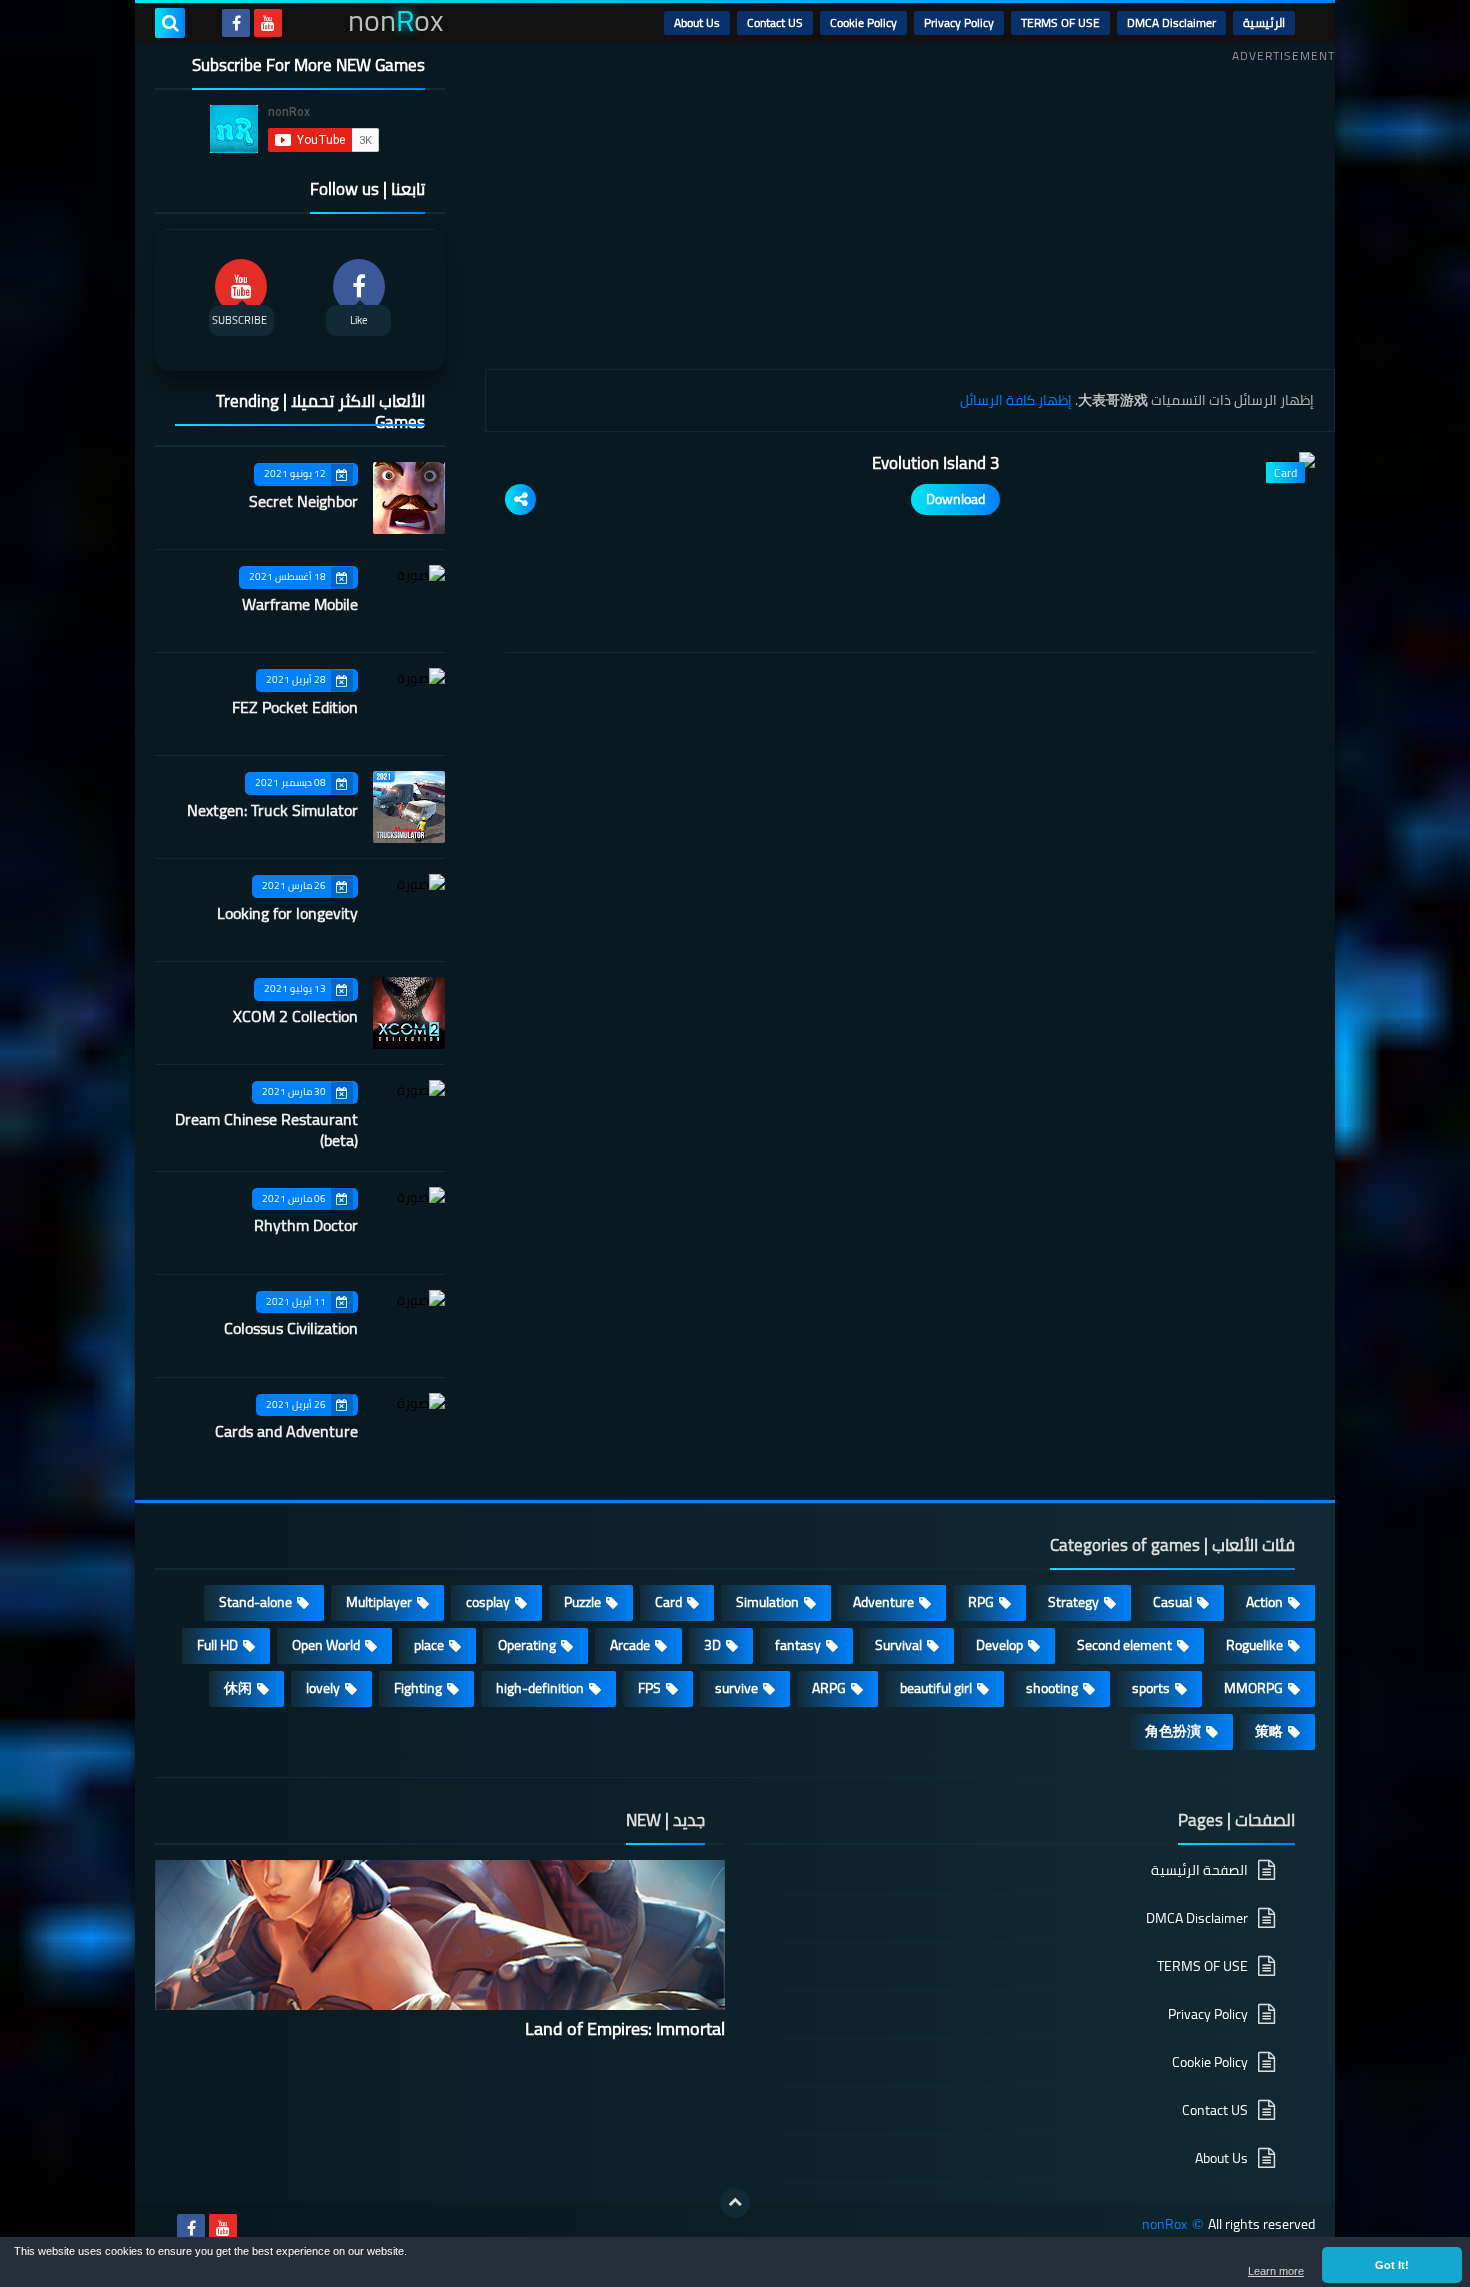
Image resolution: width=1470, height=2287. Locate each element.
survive (736, 1688)
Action (1264, 1602)
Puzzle (582, 1602)
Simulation (767, 1602)
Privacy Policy (959, 22)
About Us (697, 22)
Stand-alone (255, 1602)
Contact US (775, 22)
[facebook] (236, 23)
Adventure (883, 1602)
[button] (1392, 2265)
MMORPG (1253, 1688)
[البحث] (170, 23)
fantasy (798, 1645)
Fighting (418, 1688)
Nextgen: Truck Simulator (272, 810)
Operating (527, 1645)
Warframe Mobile (300, 604)
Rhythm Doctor (306, 1225)
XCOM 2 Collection (295, 1016)
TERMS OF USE (1060, 22)
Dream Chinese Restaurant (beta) (266, 1129)
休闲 (238, 1688)
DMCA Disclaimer (1171, 22)
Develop (999, 1645)
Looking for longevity (287, 913)
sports (1151, 1688)
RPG (981, 1602)
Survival (898, 1645)
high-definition (540, 1688)
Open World (326, 1645)
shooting (1052, 1688)
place (429, 1645)
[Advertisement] (910, 209)
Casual (1172, 1602)
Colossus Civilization (291, 1328)
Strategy (1073, 1602)
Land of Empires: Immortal (625, 2028)
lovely (323, 1688)
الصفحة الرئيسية (1199, 1871)
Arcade (630, 1645)
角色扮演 (1173, 1731)
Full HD (217, 1645)
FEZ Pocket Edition (295, 707)
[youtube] (268, 23)
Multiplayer (379, 1602)
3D (712, 1645)
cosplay (488, 1602)
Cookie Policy (863, 22)
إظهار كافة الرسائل (1016, 400)
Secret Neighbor (303, 501)
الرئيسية (1264, 22)
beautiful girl (936, 1688)
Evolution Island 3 (936, 463)
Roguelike (1254, 1645)
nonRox (1164, 2224)
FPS (649, 1688)
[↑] (735, 2203)
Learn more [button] (1276, 2271)
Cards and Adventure (286, 1431)
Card (668, 1602)
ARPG (829, 1688)
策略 (1269, 1731)
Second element (1124, 1645)
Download (955, 499)
